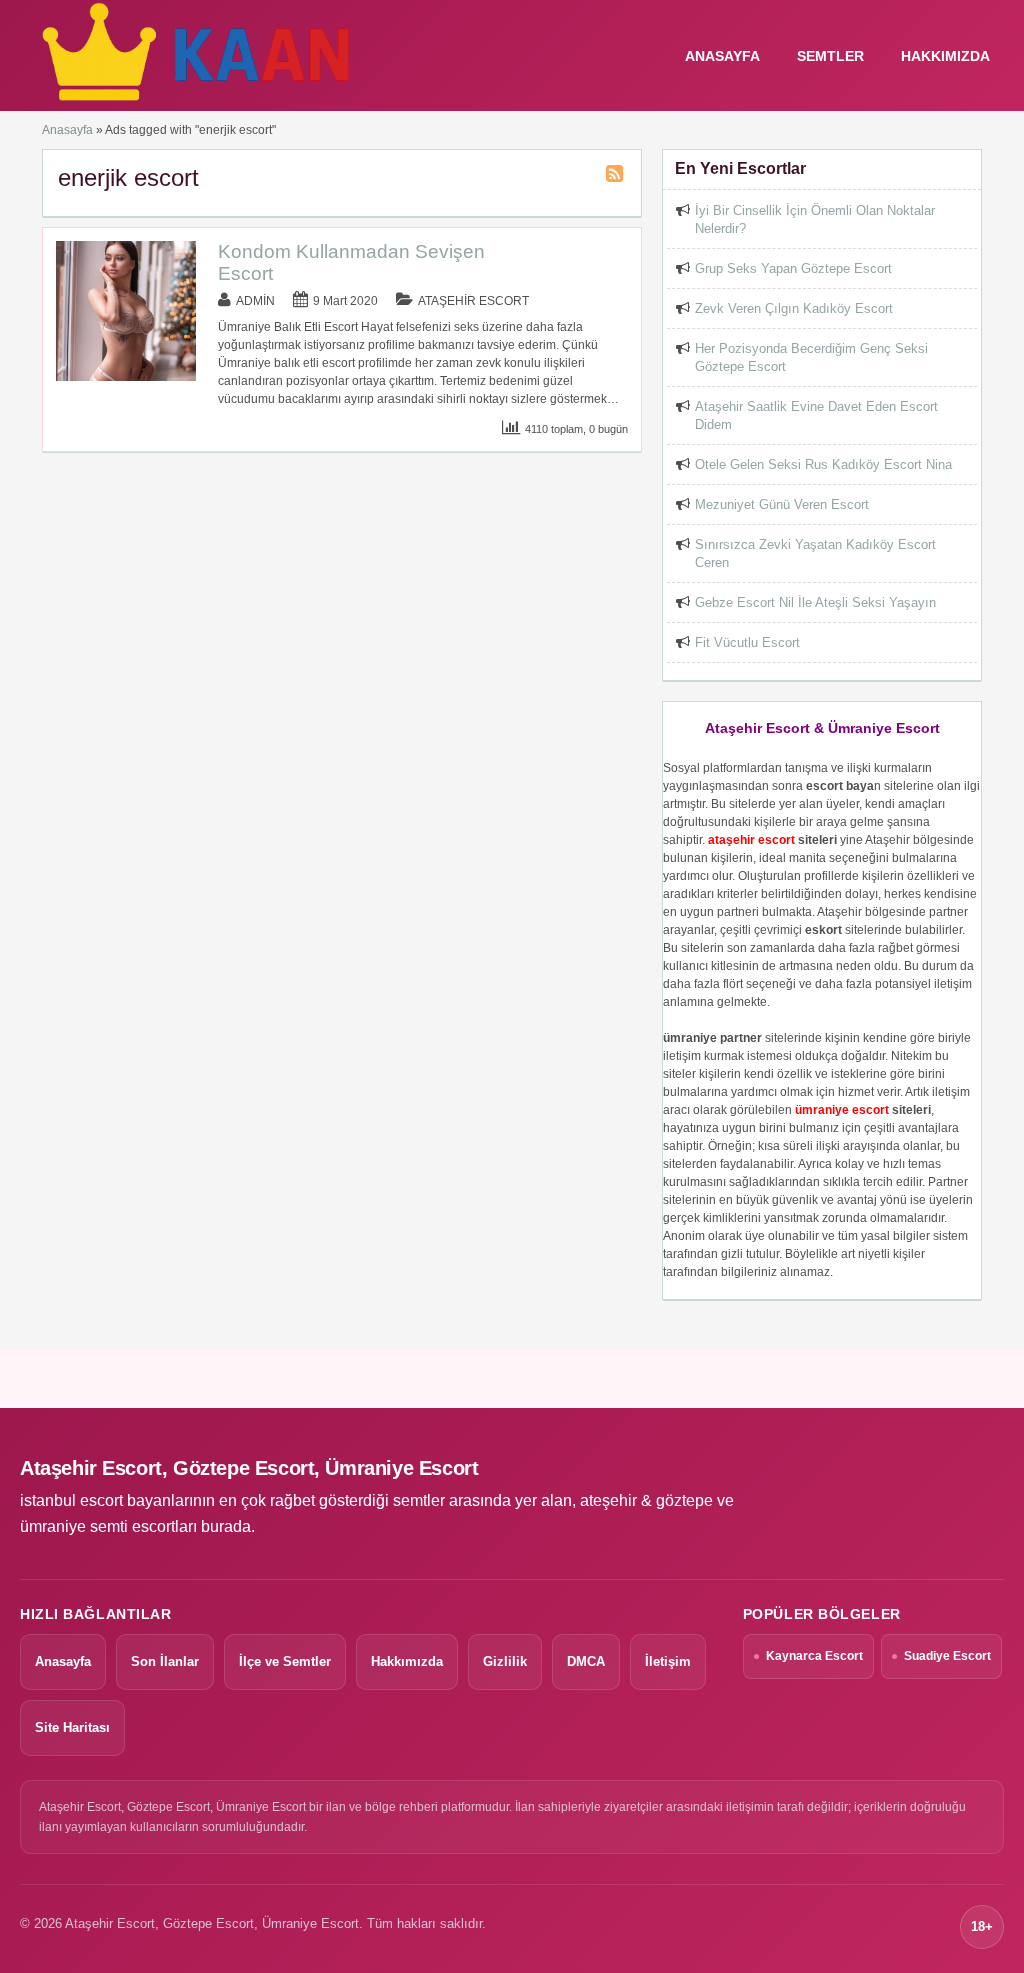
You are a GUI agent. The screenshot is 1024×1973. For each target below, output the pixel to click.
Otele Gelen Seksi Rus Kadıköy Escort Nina (823, 464)
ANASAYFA (722, 56)
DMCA (586, 1661)
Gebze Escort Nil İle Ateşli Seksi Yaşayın (815, 602)
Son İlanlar (165, 1661)
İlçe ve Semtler (285, 1661)
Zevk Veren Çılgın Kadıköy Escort (794, 308)
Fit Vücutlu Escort (747, 642)
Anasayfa (67, 130)
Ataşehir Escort (473, 301)
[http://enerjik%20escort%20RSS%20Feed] (617, 177)
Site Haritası (72, 1727)
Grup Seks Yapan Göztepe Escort (793, 268)
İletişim (668, 1661)
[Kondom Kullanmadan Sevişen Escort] (126, 377)
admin (255, 301)
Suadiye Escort (947, 1656)
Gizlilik (505, 1661)
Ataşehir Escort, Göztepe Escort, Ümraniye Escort (249, 1467)
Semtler (830, 56)
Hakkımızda (945, 56)
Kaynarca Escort (814, 1656)
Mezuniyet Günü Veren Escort (782, 504)
